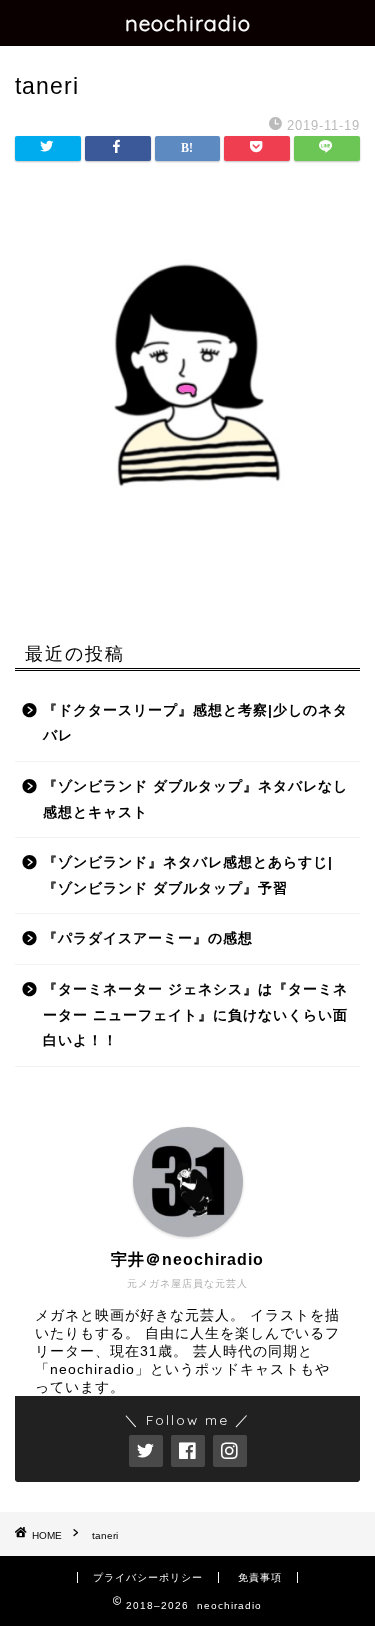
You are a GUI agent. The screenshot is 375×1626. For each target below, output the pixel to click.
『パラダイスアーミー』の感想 (148, 938)
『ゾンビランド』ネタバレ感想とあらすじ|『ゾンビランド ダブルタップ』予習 (188, 875)
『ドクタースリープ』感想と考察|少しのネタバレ (195, 723)
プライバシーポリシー (148, 1577)
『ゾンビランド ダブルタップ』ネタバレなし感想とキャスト (195, 799)
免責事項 (260, 1577)
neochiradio (188, 23)
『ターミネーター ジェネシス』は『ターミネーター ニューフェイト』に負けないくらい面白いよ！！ (195, 1015)
